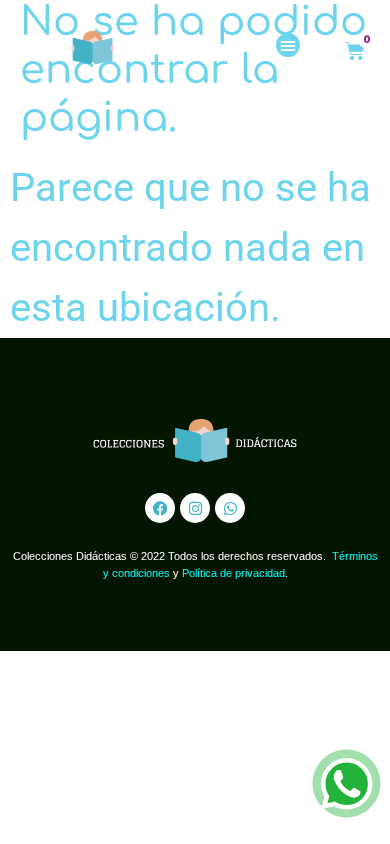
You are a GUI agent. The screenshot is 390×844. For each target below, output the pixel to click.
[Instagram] (195, 508)
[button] (288, 45)
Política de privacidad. (235, 573)
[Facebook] (160, 508)
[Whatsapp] (230, 508)
